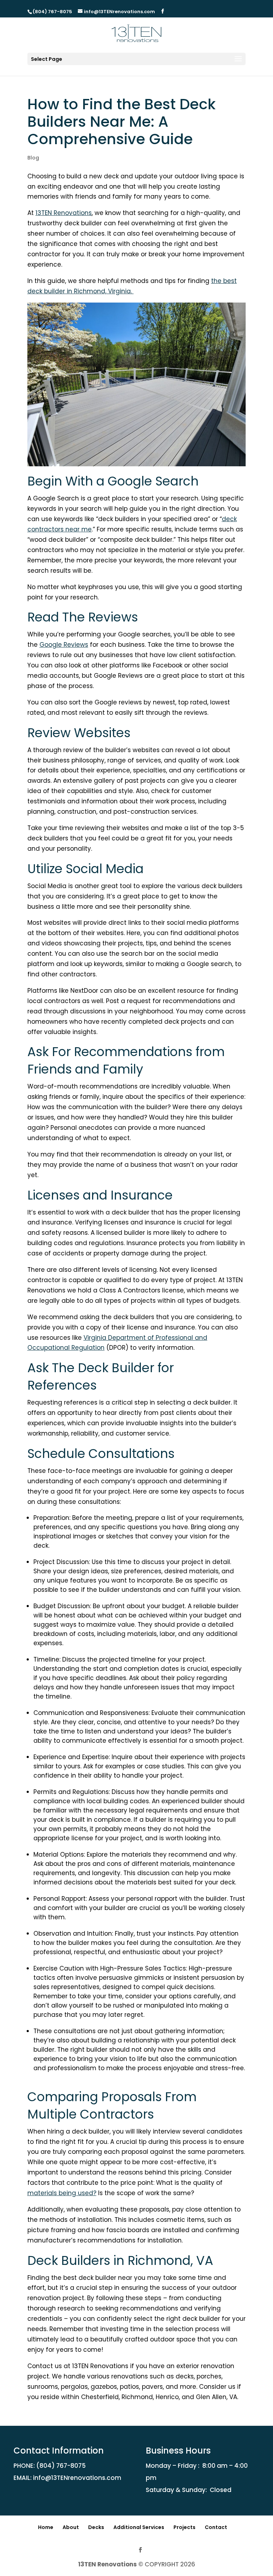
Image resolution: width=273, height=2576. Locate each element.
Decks (96, 2527)
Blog (33, 158)
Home (46, 2527)
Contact (216, 2527)
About (71, 2527)
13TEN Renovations (108, 2564)
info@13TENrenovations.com (77, 2478)
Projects (184, 2527)
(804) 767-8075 (61, 2466)
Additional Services (139, 2527)
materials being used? (62, 2193)
